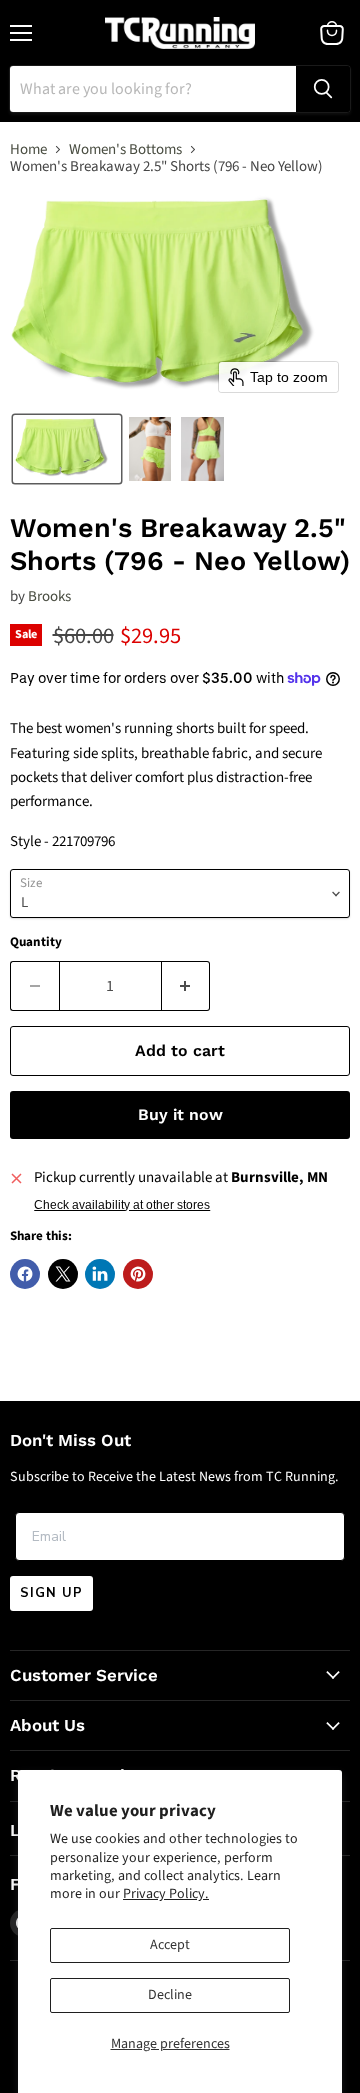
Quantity (36, 942)
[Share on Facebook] (25, 1274)
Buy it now (180, 1114)
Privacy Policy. (166, 1894)
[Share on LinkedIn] (100, 1274)
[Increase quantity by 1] (186, 986)
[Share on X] (63, 1274)
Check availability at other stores (122, 1205)
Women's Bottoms (125, 149)
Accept (170, 1945)
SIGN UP (51, 1593)
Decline (170, 1995)
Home (28, 149)
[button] (67, 449)
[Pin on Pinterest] (138, 1274)
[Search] (323, 89)
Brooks (49, 596)
